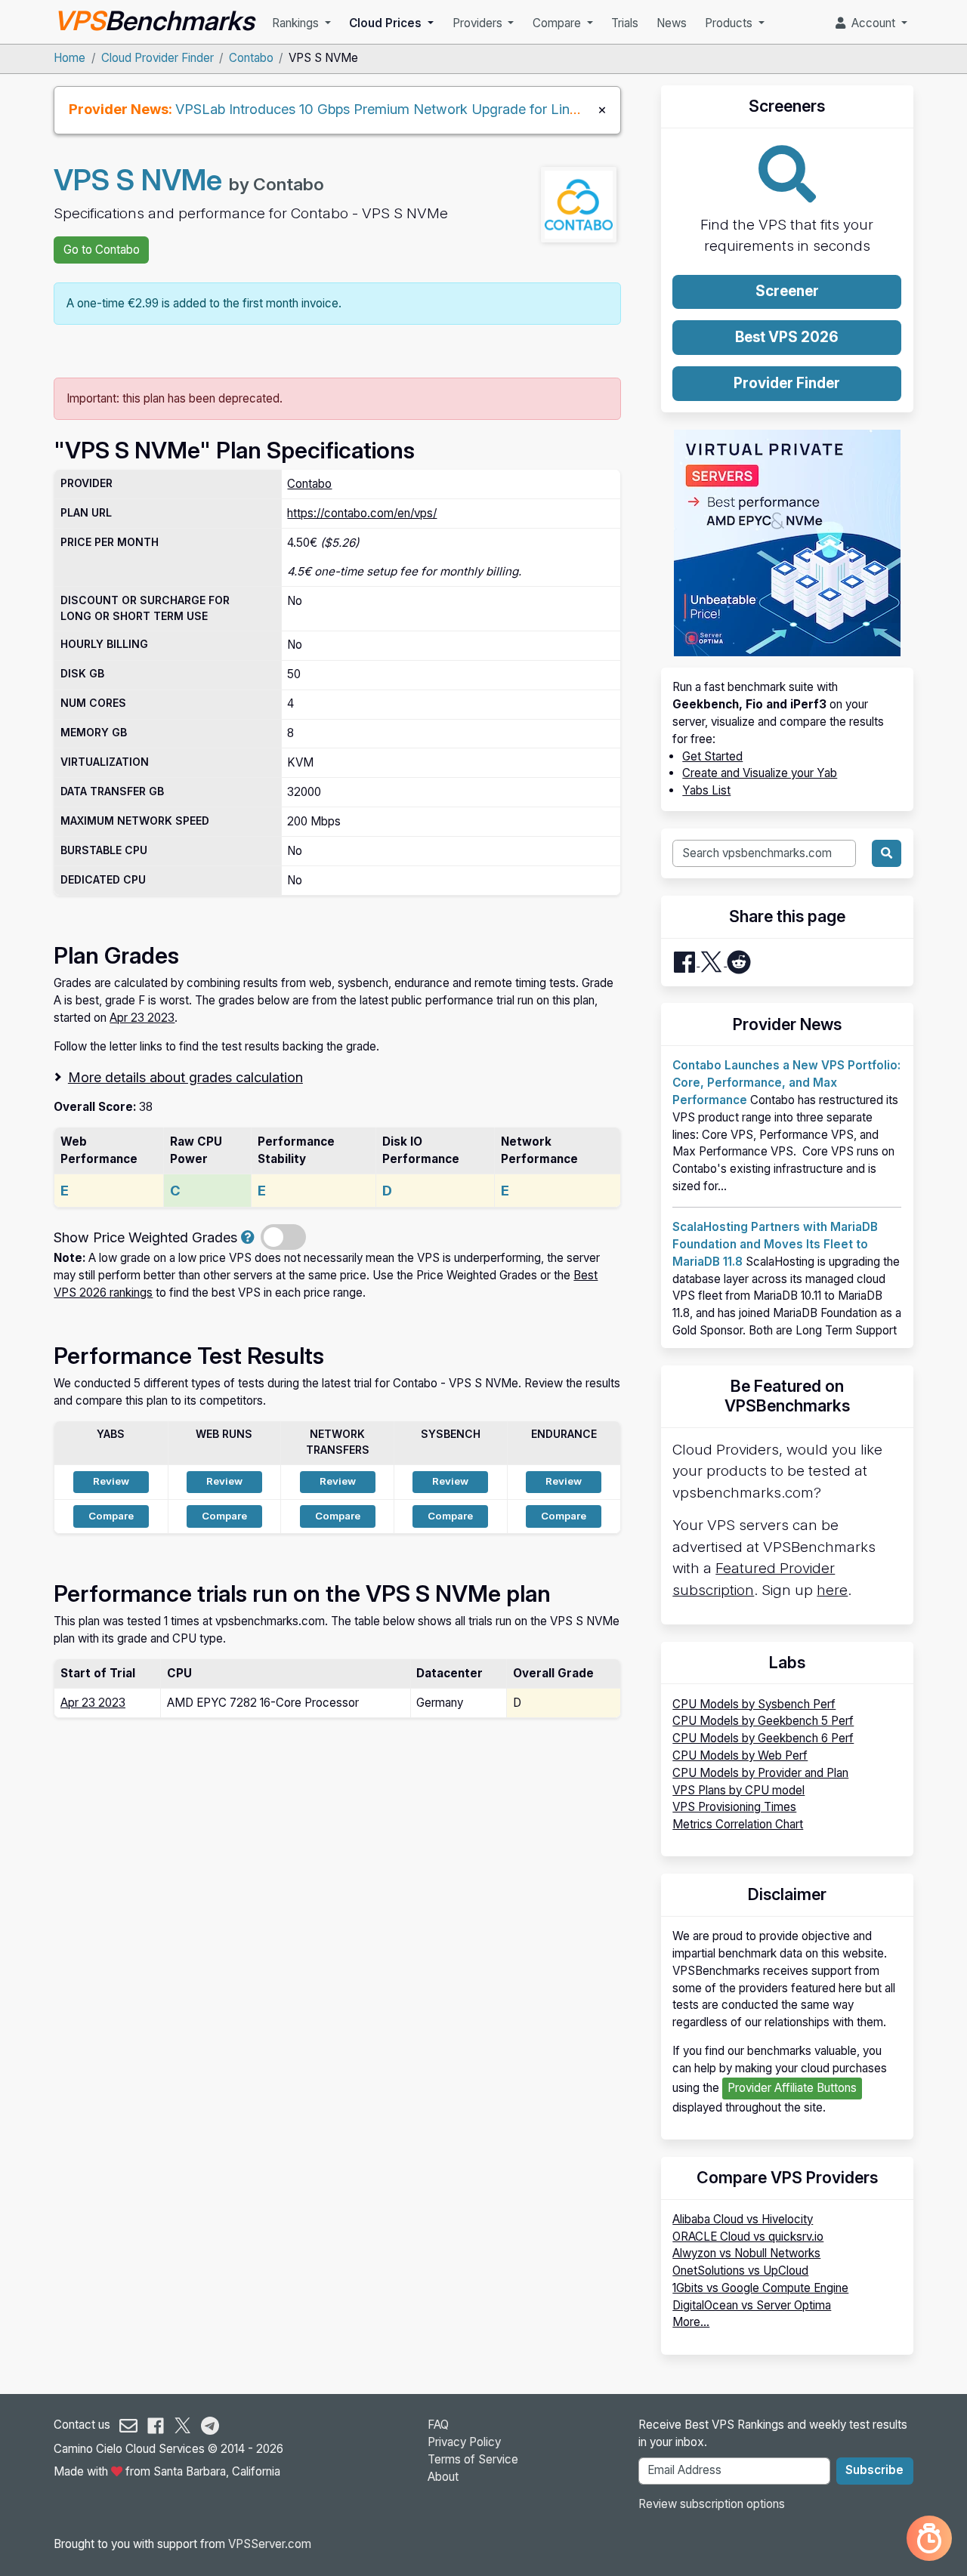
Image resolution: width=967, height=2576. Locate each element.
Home (70, 58)
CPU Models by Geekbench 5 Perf (763, 1721)
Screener (787, 291)
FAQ (438, 2425)
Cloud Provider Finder (158, 58)
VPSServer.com (270, 2544)
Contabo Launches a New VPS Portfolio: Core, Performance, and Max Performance (786, 1083)
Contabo (251, 58)
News (672, 23)
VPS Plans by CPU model (738, 1790)
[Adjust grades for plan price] (248, 1237)
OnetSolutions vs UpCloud (740, 2271)
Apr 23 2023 (142, 1018)
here (832, 1590)
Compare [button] (558, 23)
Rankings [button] (297, 23)
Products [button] (730, 23)
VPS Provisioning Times (734, 1807)
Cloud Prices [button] (387, 23)
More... (691, 2322)
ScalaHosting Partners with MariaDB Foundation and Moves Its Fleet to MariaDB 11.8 (775, 1244)
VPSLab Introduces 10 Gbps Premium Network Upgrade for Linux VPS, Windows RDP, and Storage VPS (501, 109)
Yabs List (706, 790)
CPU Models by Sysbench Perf (754, 1704)
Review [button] (111, 1481)
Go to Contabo (102, 250)
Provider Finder (787, 383)
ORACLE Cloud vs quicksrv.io (748, 2237)
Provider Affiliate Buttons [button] (792, 2088)
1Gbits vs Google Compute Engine (760, 2288)
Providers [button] (479, 23)
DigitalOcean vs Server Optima (752, 2305)
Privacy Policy (464, 2442)
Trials (625, 23)
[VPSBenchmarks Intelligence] (929, 2538)
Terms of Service (473, 2459)
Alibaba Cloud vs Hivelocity (743, 2219)
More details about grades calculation (185, 1077)
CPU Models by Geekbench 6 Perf (763, 1738)
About (443, 2477)
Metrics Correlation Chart (738, 1824)
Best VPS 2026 (787, 337)
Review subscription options (712, 2504)
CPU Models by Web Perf (740, 1755)
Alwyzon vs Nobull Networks (746, 2253)
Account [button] (872, 23)
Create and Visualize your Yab (760, 773)
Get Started (712, 756)
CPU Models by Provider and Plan (760, 1773)
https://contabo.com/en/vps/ (362, 513)
